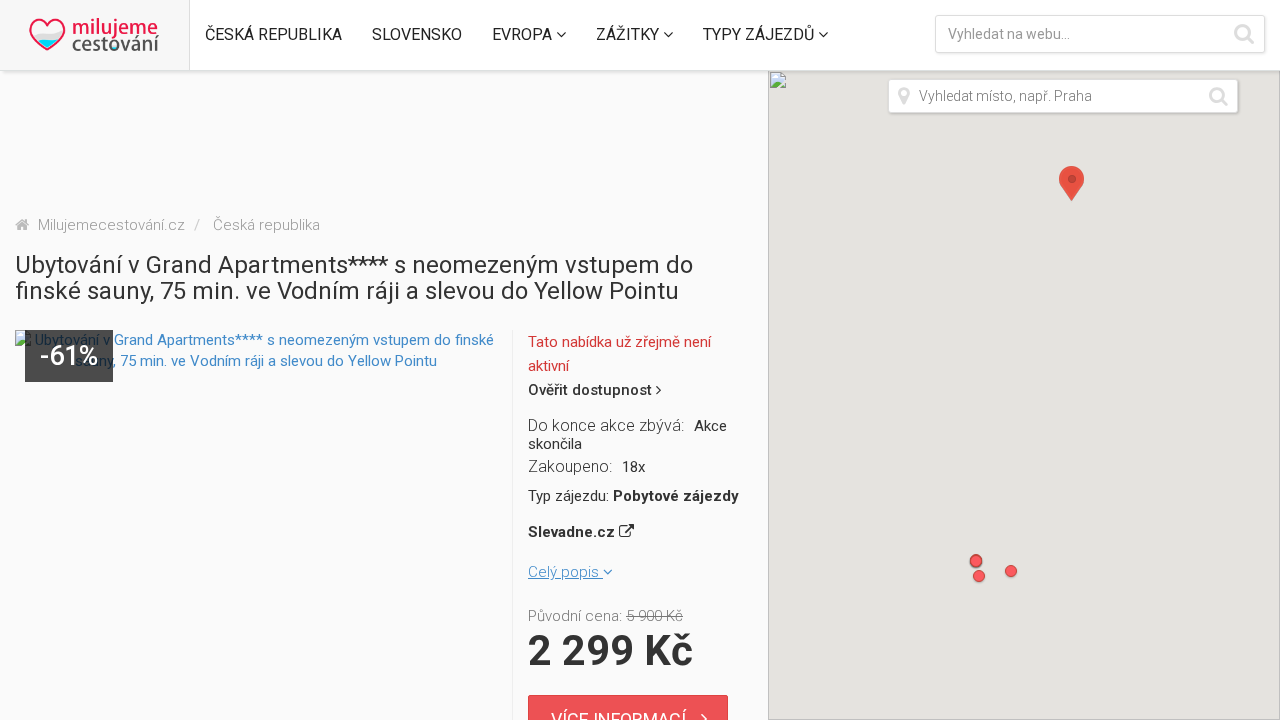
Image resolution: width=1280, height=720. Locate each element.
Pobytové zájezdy (676, 496)
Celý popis (565, 572)
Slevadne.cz (573, 532)
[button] (273, 35)
